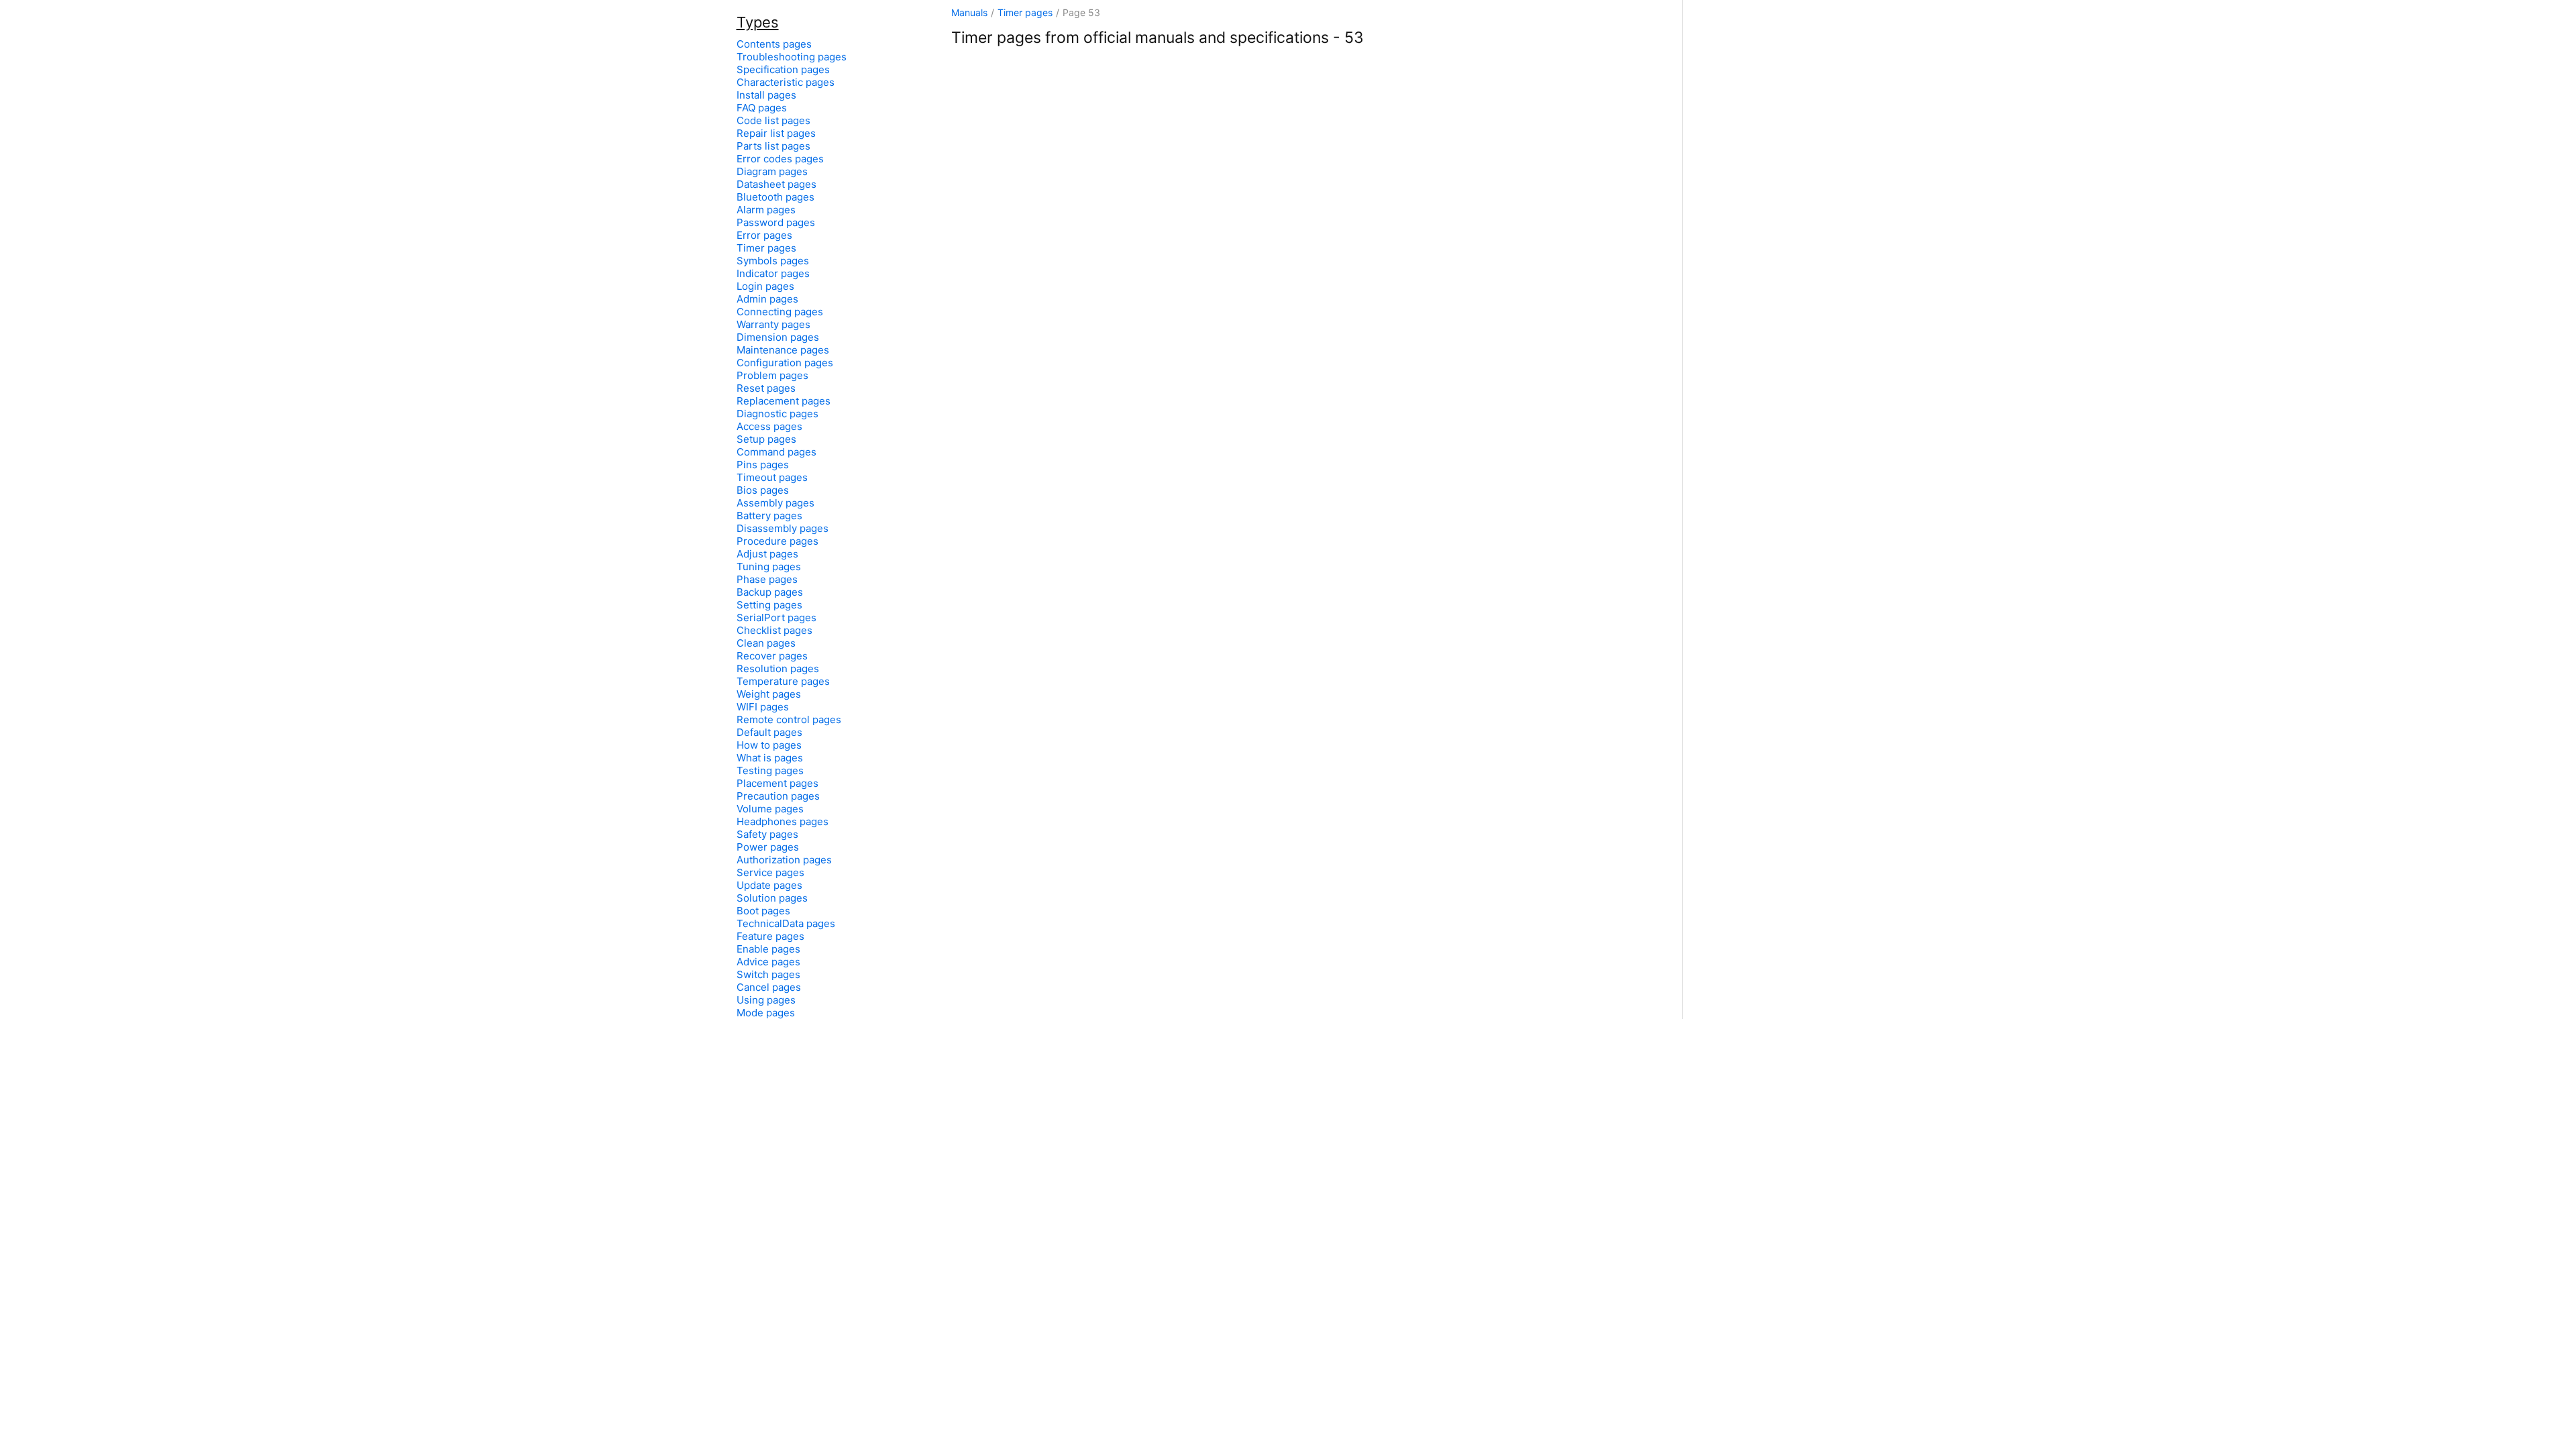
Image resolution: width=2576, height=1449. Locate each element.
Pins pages (763, 465)
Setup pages (766, 439)
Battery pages (769, 516)
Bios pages (763, 490)
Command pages (776, 452)
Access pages (769, 426)
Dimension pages (778, 337)
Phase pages (767, 579)
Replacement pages (784, 401)
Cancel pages (769, 987)
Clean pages (766, 643)
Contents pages (774, 44)
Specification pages (783, 69)
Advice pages (768, 962)
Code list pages (773, 120)
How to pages (769, 745)
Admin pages (767, 299)
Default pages (769, 732)
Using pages (766, 1000)
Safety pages (767, 834)
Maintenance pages (783, 350)
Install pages (766, 95)
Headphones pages (783, 821)
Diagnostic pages (777, 414)
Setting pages (769, 605)
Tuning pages (769, 567)
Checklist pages (774, 630)
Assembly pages (775, 503)
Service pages (770, 872)
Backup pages (770, 592)
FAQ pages (762, 108)
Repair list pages (776, 133)
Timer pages (1025, 12)
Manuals (969, 12)
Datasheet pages (776, 184)
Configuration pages (785, 363)
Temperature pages (783, 681)
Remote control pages (789, 719)
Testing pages (770, 770)
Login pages (765, 286)
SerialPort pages (776, 618)
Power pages (768, 847)
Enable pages (768, 949)
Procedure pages (777, 541)
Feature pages (770, 936)
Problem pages (772, 375)
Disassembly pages (783, 528)
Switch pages (768, 974)
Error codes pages (780, 159)
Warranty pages (773, 324)
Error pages (764, 235)
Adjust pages (767, 554)
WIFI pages (763, 707)
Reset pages (766, 388)
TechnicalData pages (786, 923)
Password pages (776, 222)
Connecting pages (780, 312)
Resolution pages (778, 668)
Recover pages (772, 656)
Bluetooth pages (775, 197)
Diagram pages (772, 171)
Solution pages (772, 898)
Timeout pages (772, 477)
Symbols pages (773, 261)
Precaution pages (778, 796)
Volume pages (770, 809)
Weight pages (769, 694)
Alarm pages (766, 210)
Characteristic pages (786, 82)
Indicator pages (773, 273)
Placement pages (777, 783)
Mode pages (766, 1013)
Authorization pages (784, 860)
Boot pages (763, 911)
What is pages (770, 758)
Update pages (769, 885)
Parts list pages (773, 146)
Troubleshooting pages (792, 57)
